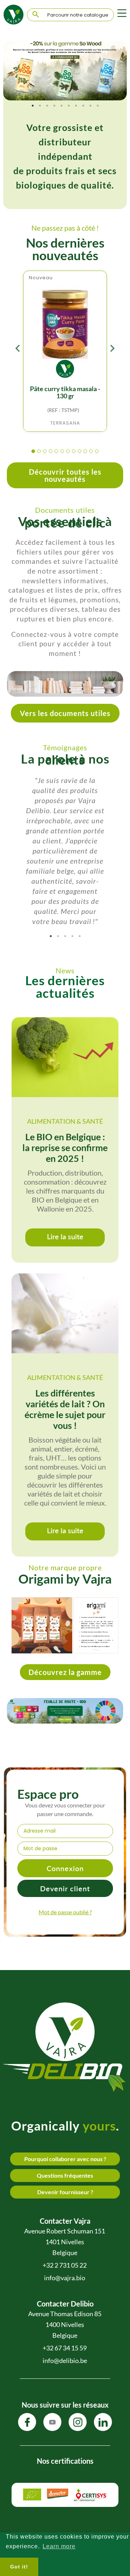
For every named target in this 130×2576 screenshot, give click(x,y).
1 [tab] (32, 106)
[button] (33, 452)
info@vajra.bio (65, 2278)
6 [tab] (69, 106)
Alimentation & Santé (65, 1121)
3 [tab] (47, 106)
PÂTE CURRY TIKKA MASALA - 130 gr (65, 392)
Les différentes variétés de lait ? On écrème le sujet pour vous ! (65, 1409)
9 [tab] (90, 106)
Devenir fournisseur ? (65, 2192)
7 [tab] (76, 106)
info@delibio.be (65, 2360)
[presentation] (18, 350)
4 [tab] (54, 106)
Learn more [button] (59, 2546)
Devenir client (65, 1888)
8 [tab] (83, 106)
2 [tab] (40, 106)
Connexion (65, 1868)
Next (116, 71)
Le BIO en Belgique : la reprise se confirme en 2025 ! (65, 1147)
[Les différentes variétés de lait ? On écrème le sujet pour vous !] (65, 1313)
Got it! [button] (19, 2567)
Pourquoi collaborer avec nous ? (65, 2159)
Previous (14, 71)
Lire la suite (65, 1236)
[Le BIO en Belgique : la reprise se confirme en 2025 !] (65, 1057)
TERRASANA (65, 423)
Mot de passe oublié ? (65, 1912)
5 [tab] (61, 106)
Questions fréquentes (65, 2175)
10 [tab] (97, 106)
